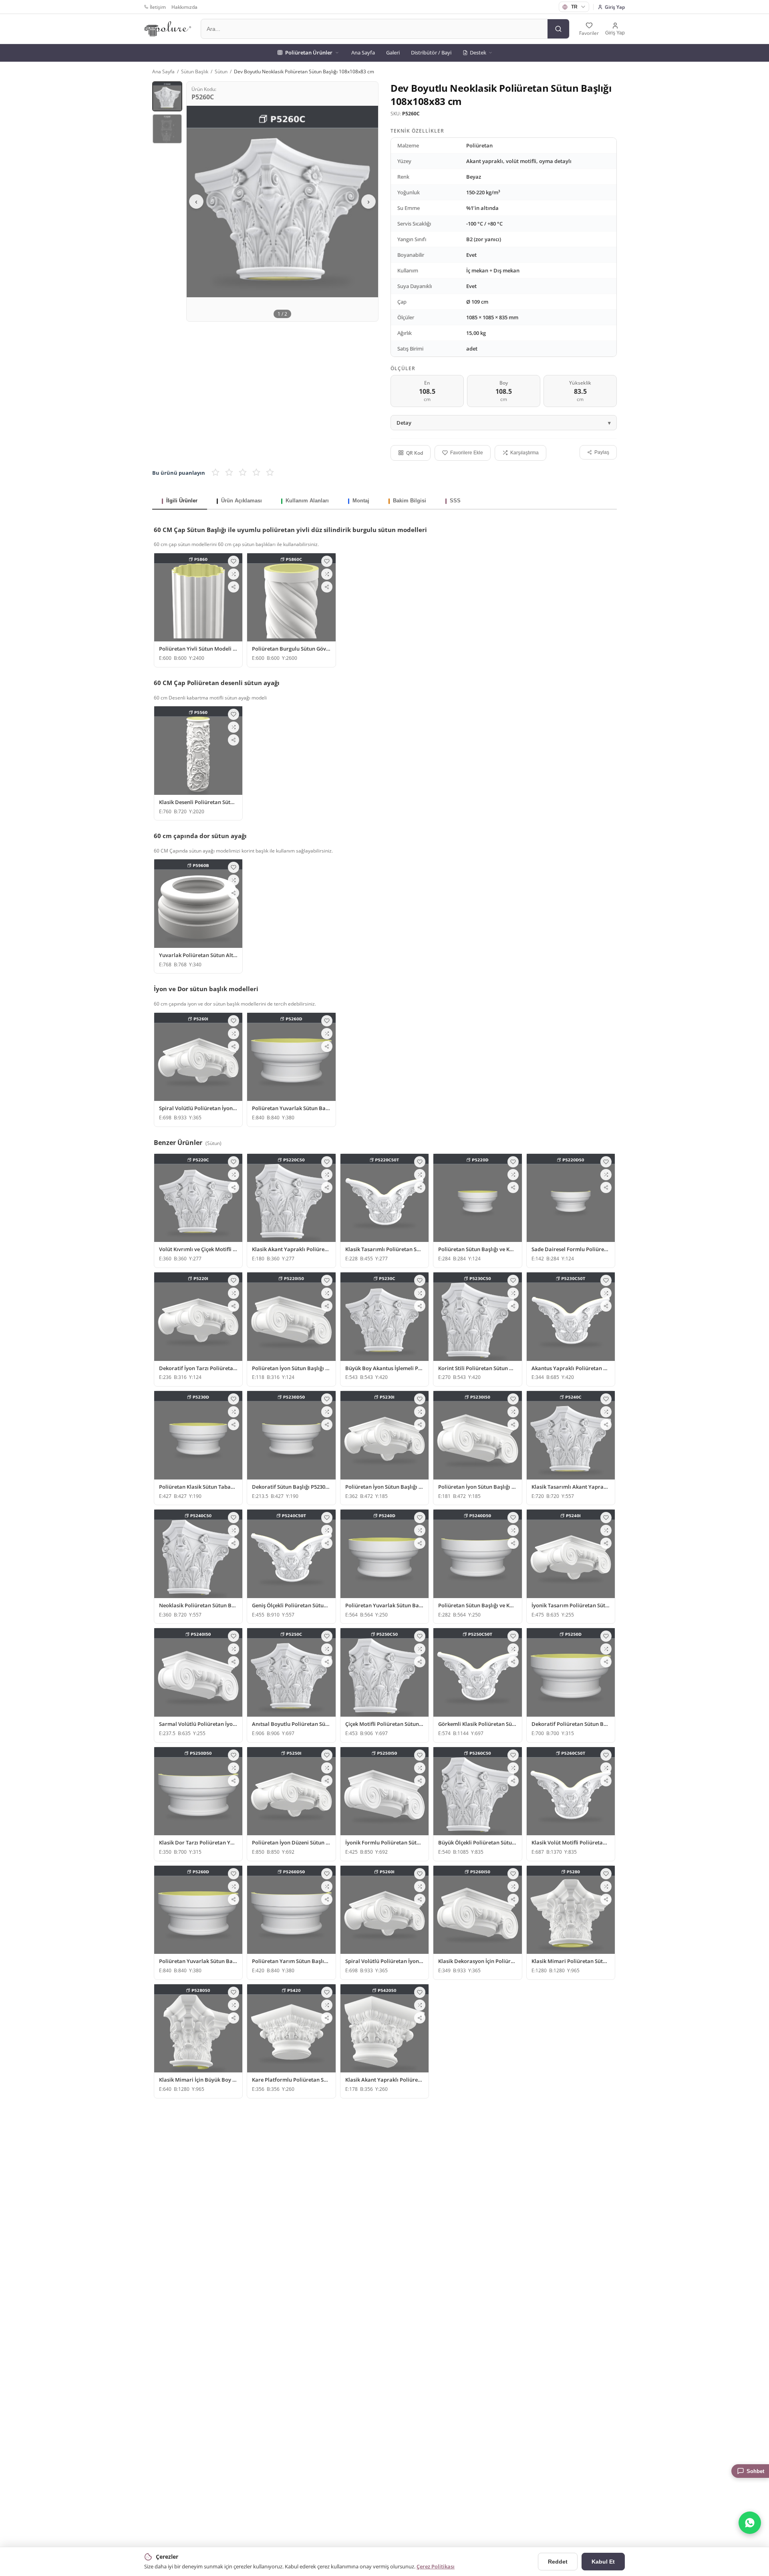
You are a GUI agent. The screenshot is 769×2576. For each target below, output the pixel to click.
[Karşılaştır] (234, 574)
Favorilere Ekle (467, 453)
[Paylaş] (234, 587)
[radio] (215, 473)
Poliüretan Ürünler (309, 52)
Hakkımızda (184, 7)
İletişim (158, 7)
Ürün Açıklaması (242, 501)
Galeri (393, 52)
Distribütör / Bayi (431, 52)
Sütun (221, 72)
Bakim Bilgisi (410, 501)
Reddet (558, 2562)
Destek (478, 52)
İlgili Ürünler (182, 501)
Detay (404, 423)
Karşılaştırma (524, 453)
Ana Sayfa (363, 52)
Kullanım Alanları (307, 501)
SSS (455, 501)
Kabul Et (603, 2562)
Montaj (361, 501)
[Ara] (558, 29)
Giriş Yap (615, 7)
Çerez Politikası (436, 2566)
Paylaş (602, 452)
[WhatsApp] (750, 2523)
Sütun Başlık (195, 72)
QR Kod (415, 453)
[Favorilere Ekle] (234, 561)
